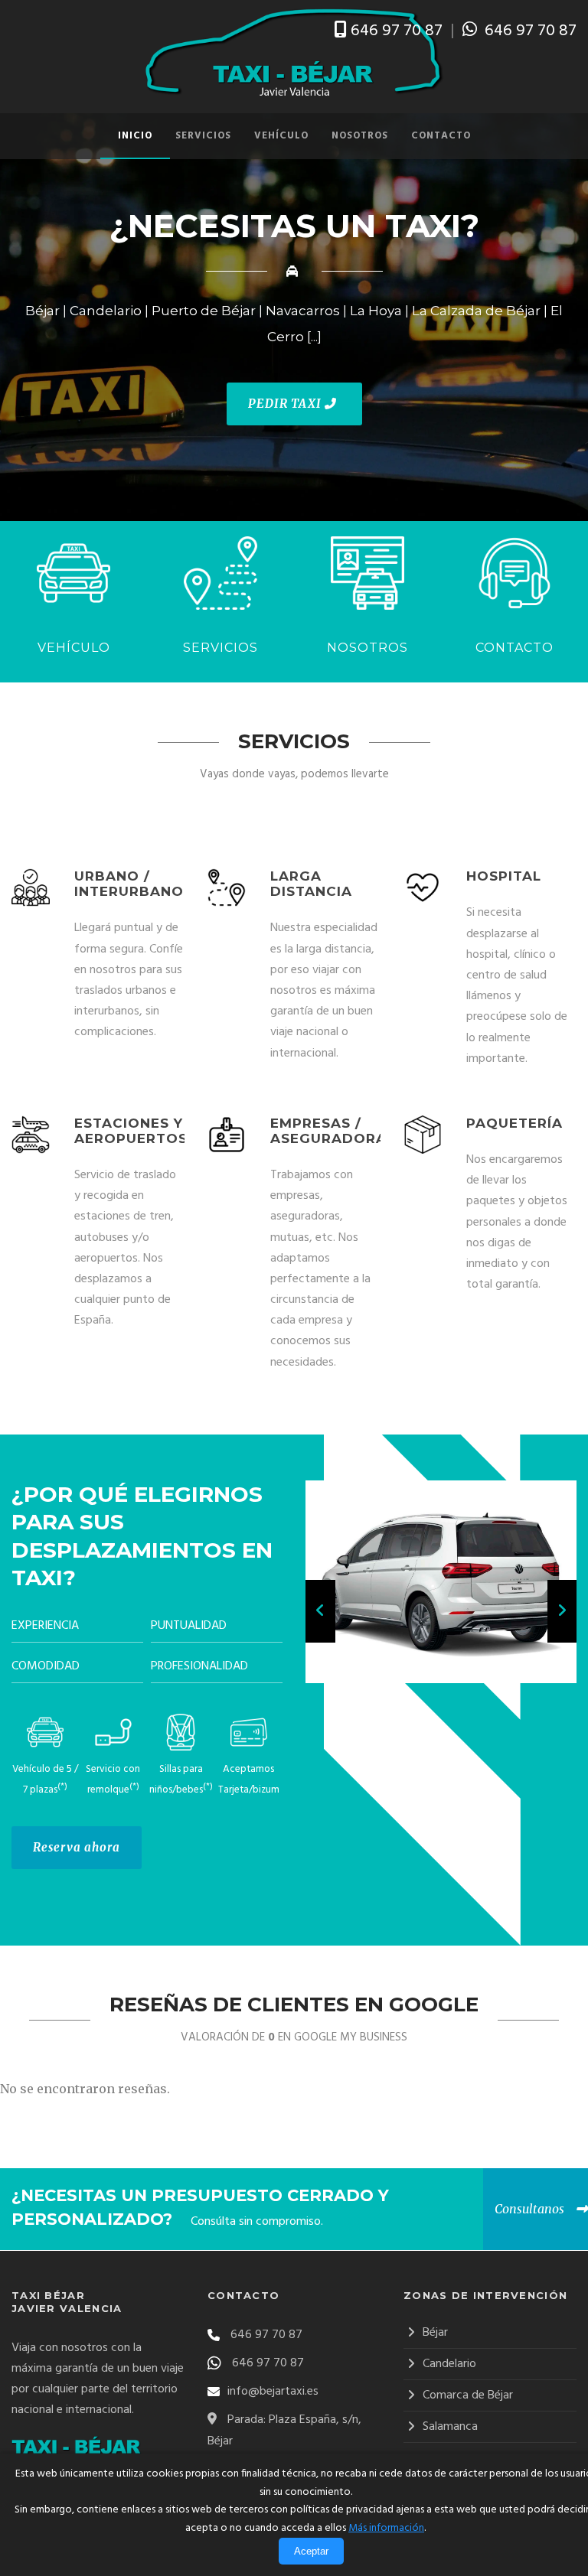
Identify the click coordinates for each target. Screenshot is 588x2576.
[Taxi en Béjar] (294, 53)
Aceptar (311, 2551)
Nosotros (360, 136)
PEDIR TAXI (286, 404)
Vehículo (281, 136)
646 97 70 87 (397, 31)
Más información (386, 2528)
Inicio (135, 136)
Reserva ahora (77, 1847)
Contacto (441, 136)
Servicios (203, 136)
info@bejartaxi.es (273, 2392)
